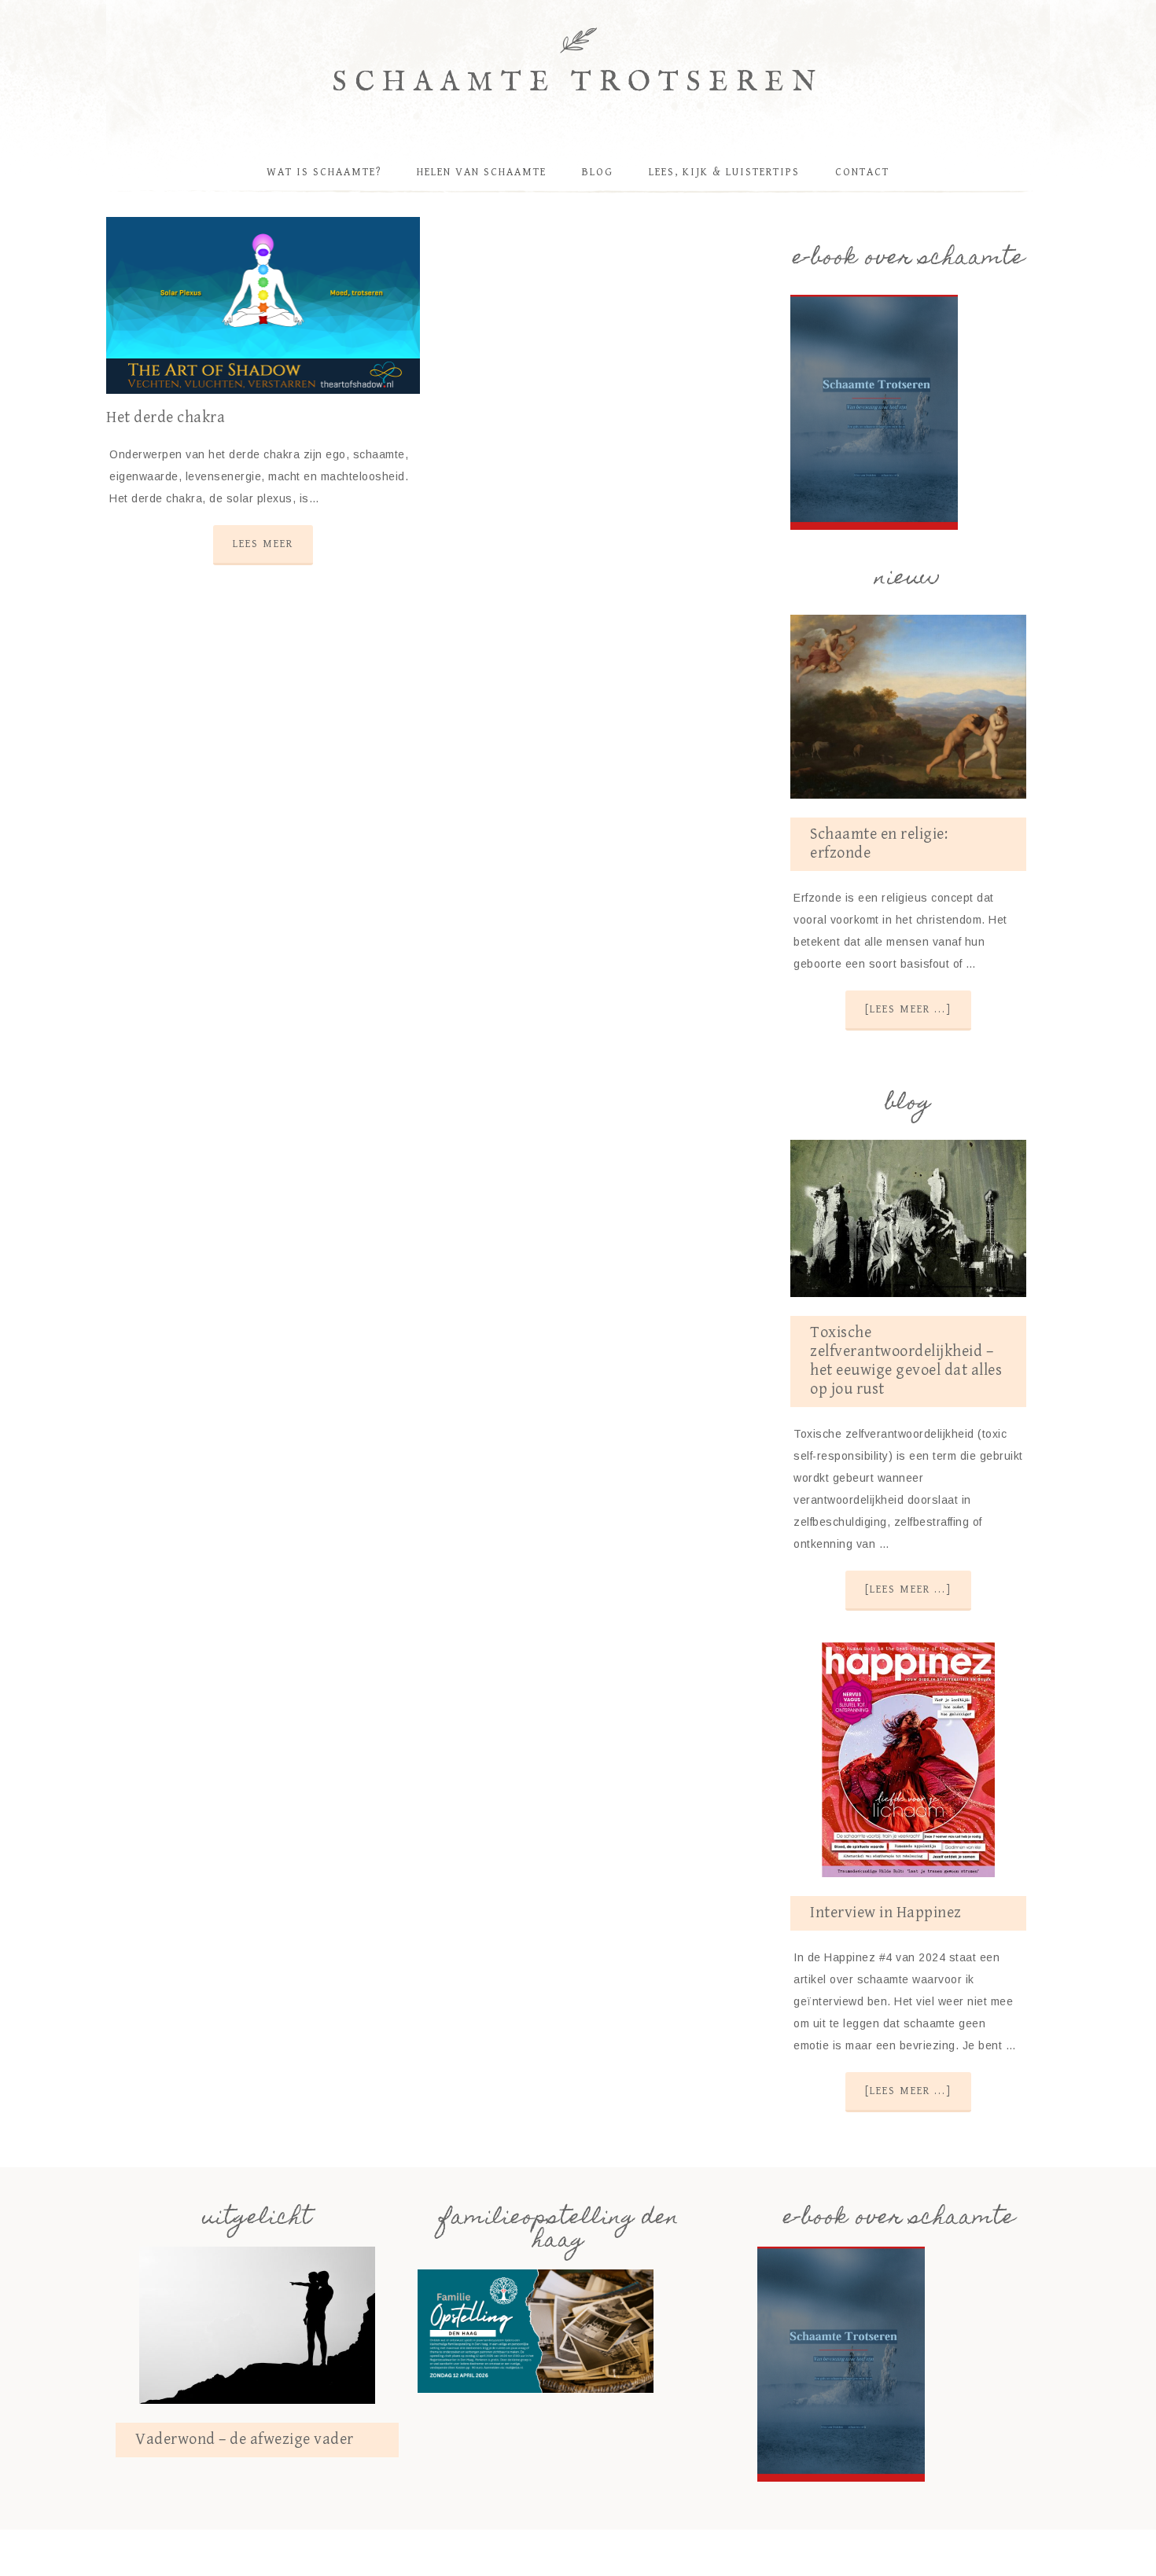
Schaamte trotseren (578, 83)
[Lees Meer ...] (908, 1009)
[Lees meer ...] (908, 1589)
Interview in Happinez (886, 1913)
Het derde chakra (166, 418)
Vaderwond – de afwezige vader (245, 2440)
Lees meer (263, 544)
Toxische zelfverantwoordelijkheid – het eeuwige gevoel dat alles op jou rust (906, 1361)
